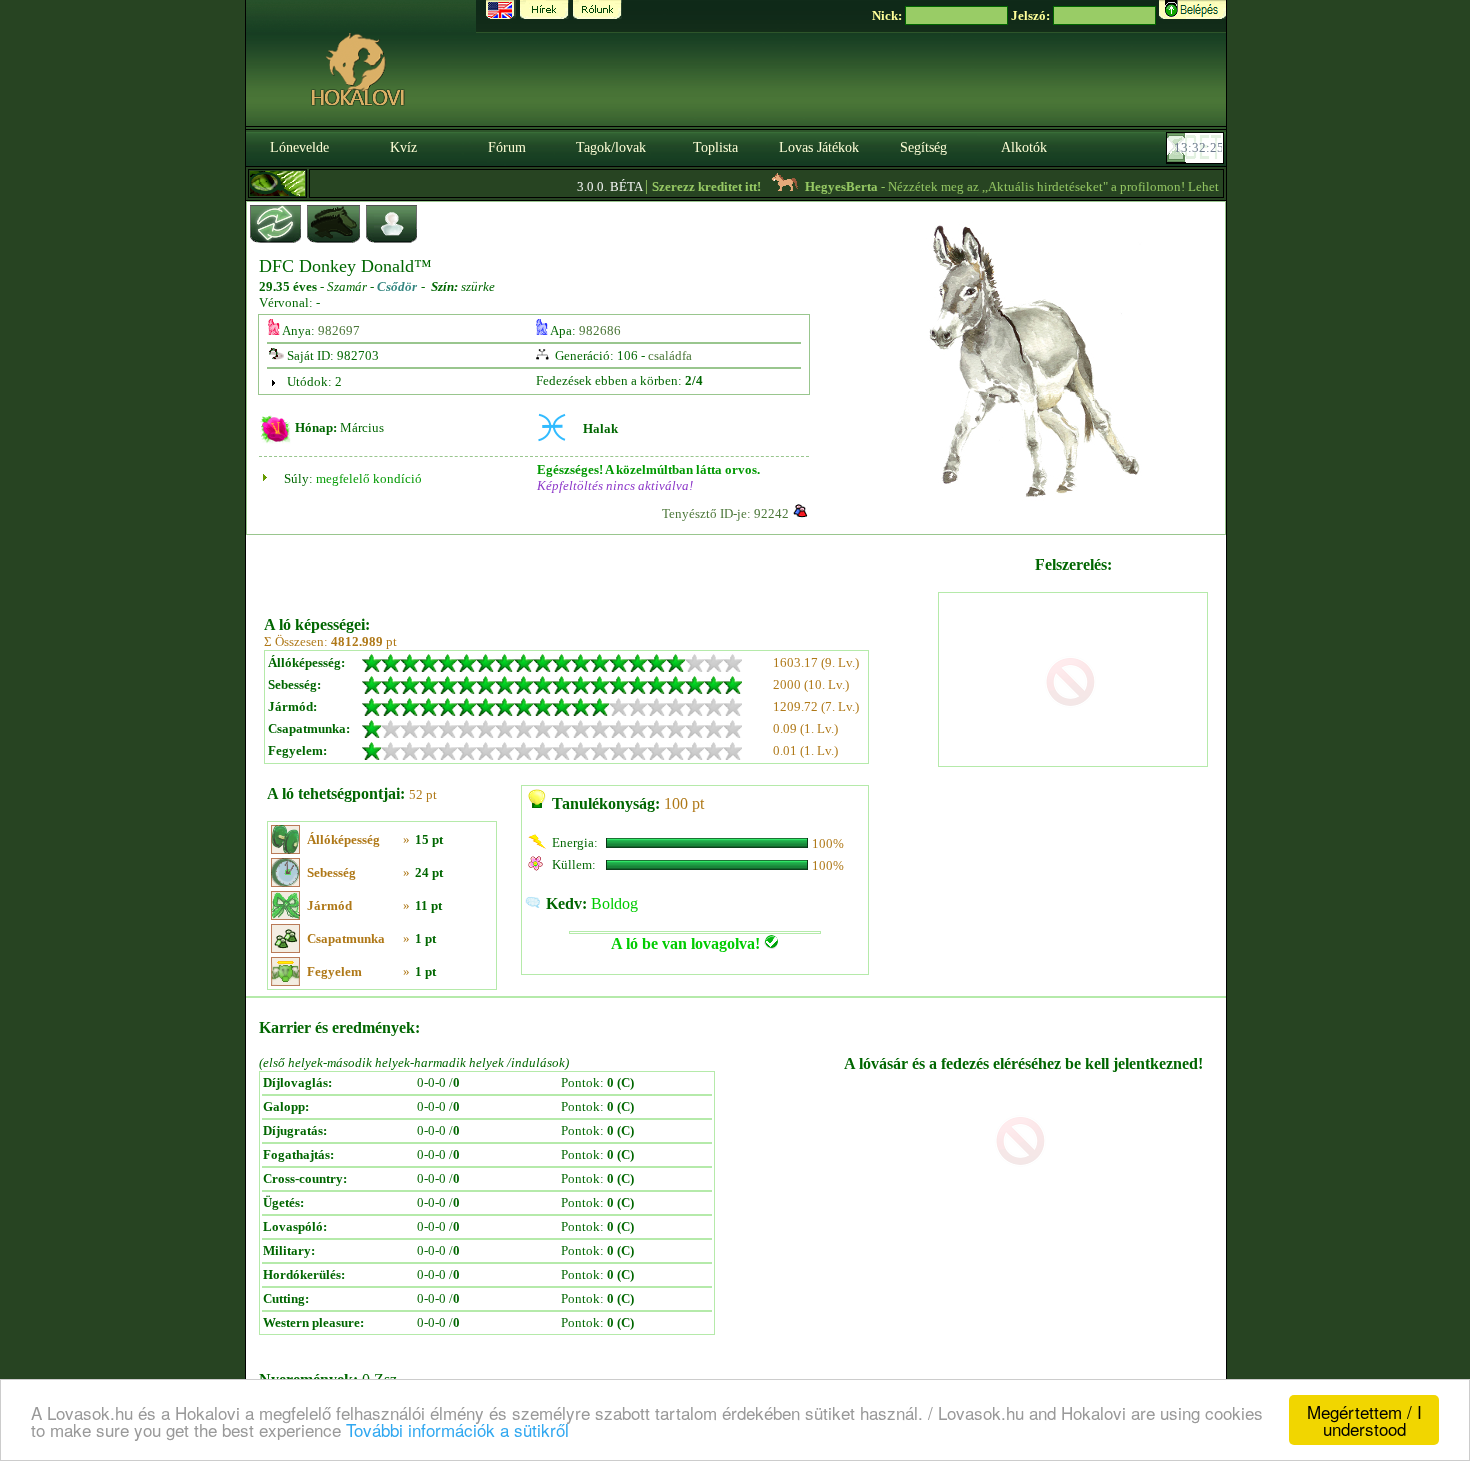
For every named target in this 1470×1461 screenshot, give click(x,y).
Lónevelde (299, 147)
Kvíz (403, 147)
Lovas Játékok (819, 147)
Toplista (715, 147)
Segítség (923, 147)
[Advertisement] (599, 568)
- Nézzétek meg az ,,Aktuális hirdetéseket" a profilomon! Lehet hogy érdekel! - (1054, 186)
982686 (600, 330)
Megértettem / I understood (1364, 1420)
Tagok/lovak (611, 147)
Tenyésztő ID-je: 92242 (725, 513)
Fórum (507, 147)
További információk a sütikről (457, 1429)
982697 (339, 330)
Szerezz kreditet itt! (688, 186)
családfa (670, 355)
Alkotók (1024, 147)
